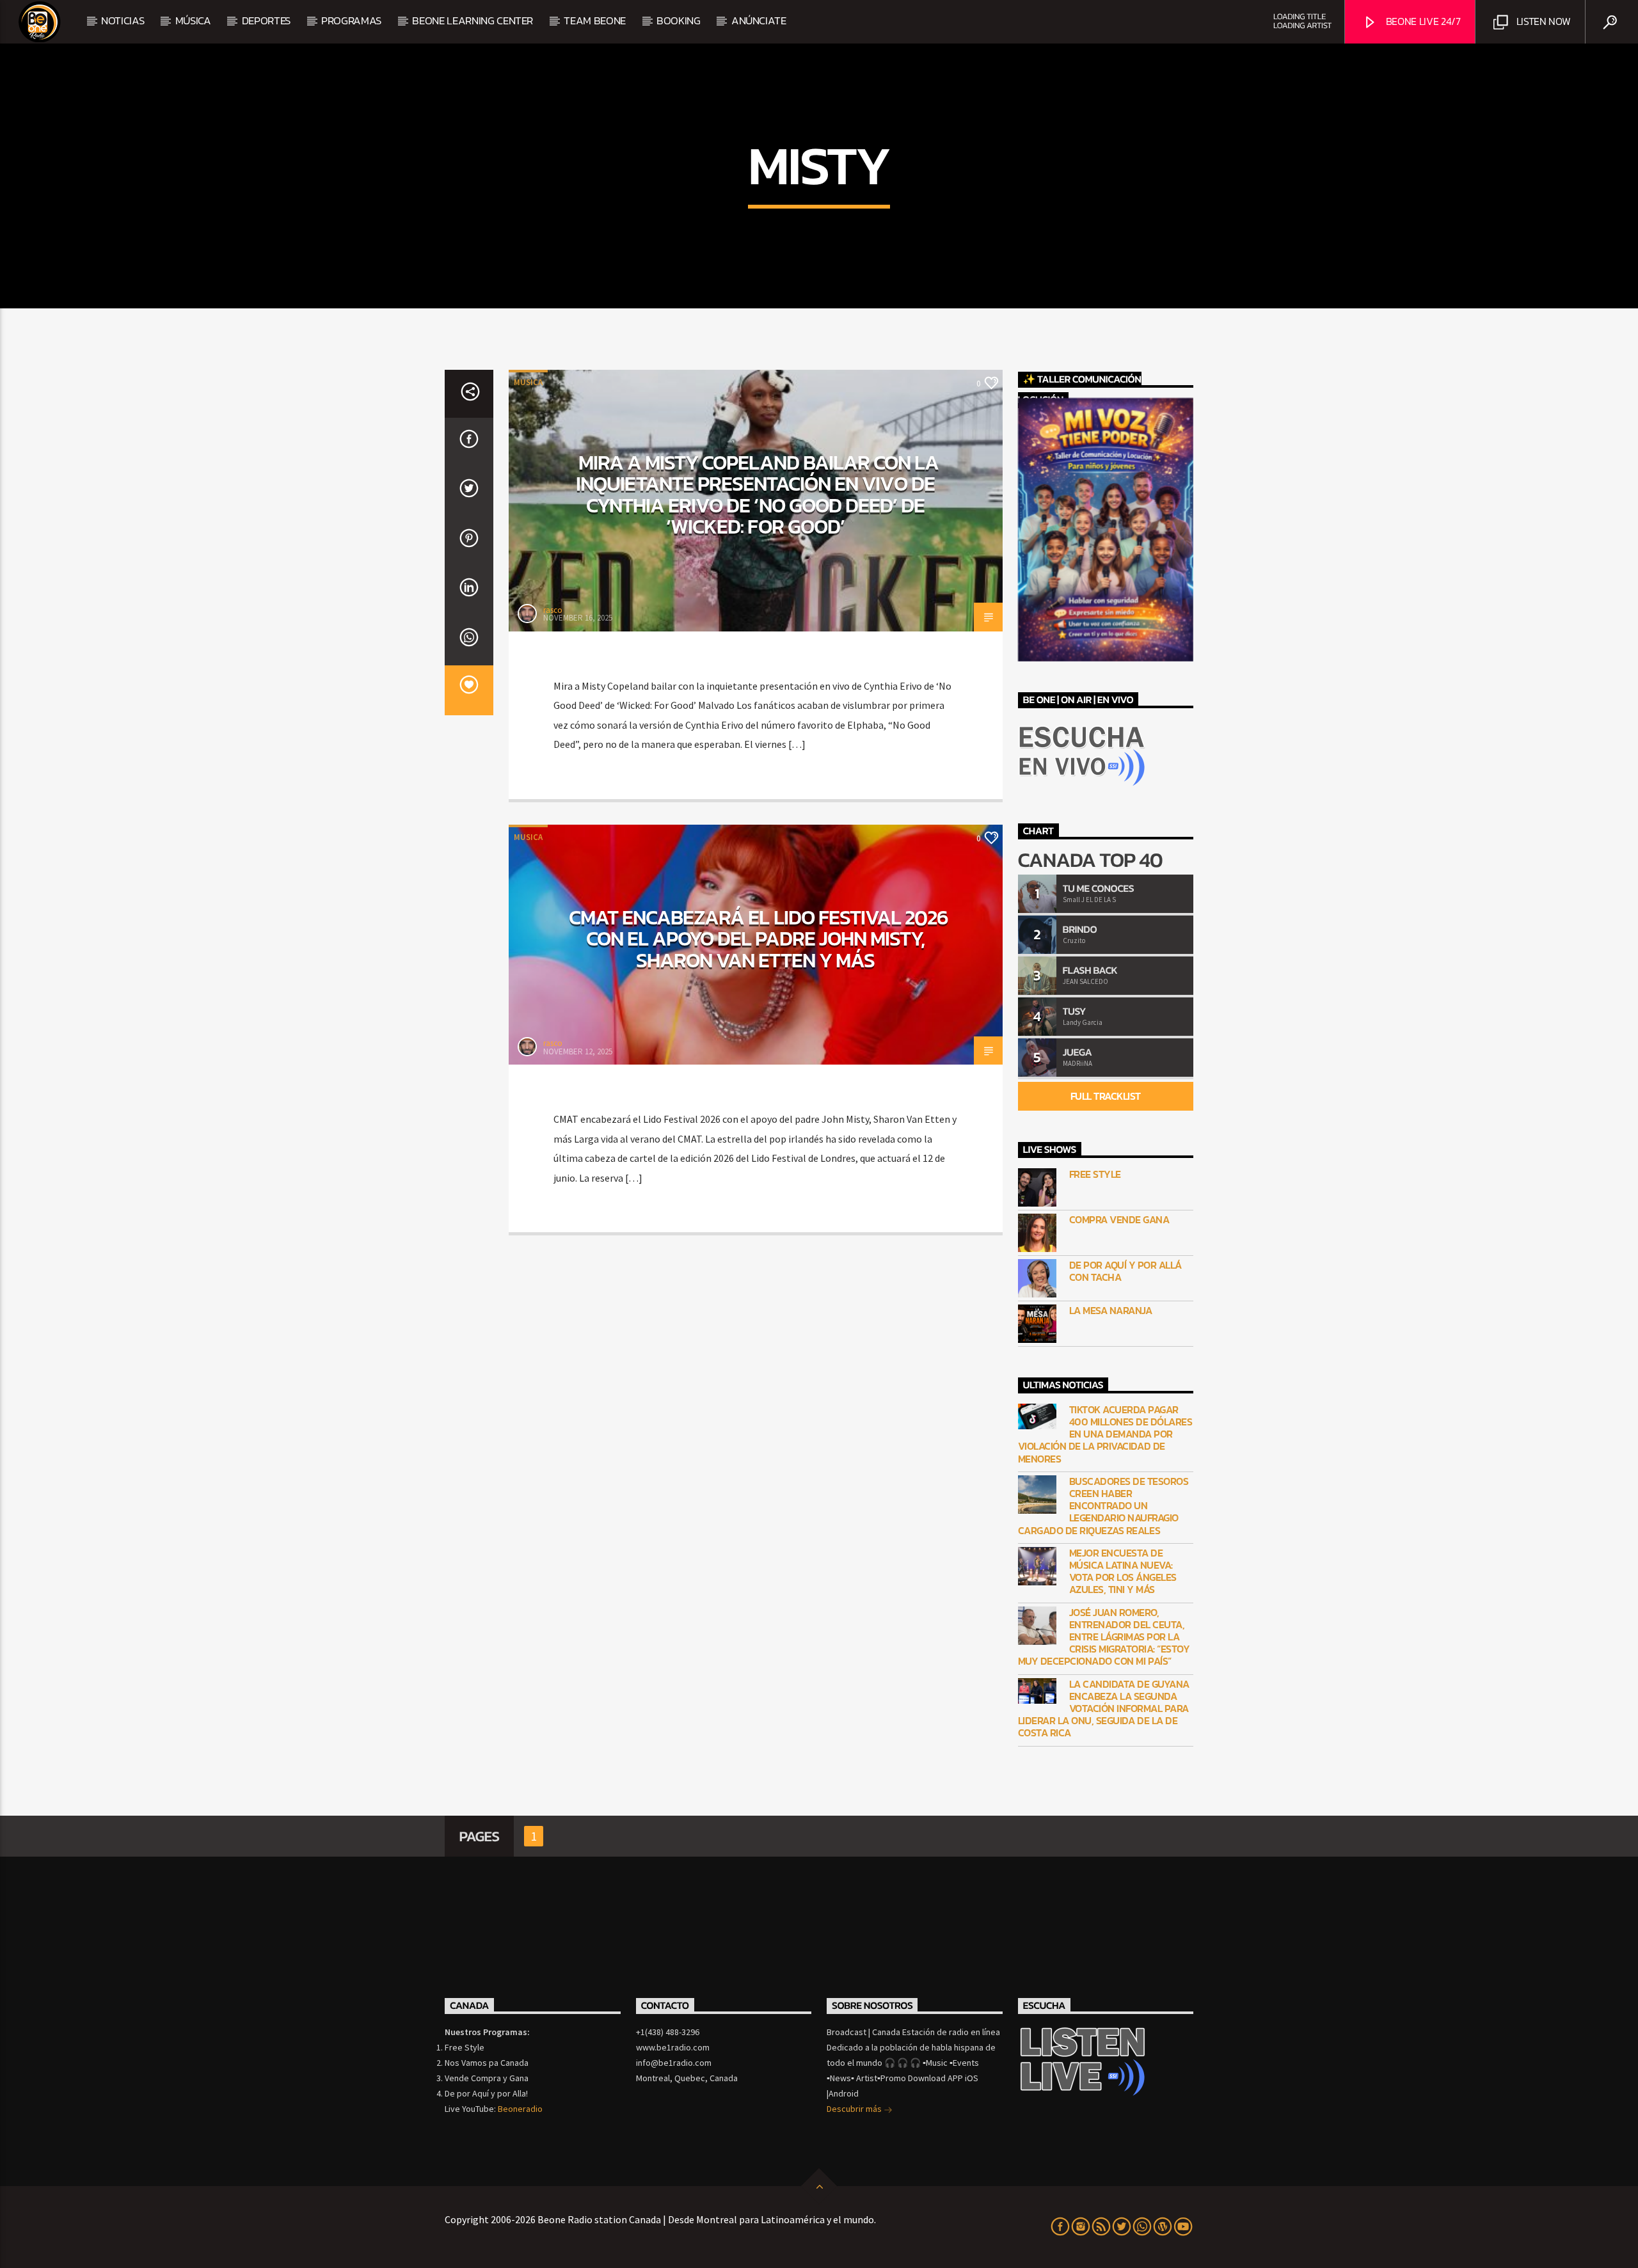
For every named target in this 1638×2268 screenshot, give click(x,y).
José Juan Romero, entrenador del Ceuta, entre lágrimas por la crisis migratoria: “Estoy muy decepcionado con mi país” (1104, 1637)
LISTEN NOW (1542, 21)
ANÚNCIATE (759, 20)
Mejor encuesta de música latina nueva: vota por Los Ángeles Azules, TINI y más (1123, 1572)
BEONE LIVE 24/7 (1422, 21)
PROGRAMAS (351, 20)
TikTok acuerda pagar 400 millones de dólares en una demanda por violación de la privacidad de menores (1105, 1434)
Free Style (1095, 1174)
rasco (553, 610)
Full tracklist (1106, 1096)
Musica (528, 382)
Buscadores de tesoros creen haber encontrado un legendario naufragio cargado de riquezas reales (1103, 1506)
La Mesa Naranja (1111, 1311)
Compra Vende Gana (1119, 1220)
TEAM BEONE (595, 20)
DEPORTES (266, 20)
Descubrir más (855, 2109)
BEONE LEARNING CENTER (473, 20)
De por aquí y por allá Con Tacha (1125, 1271)
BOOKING (679, 20)
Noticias (123, 20)
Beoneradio (520, 2109)
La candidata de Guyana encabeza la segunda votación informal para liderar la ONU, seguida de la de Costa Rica (1104, 1709)
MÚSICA (193, 20)
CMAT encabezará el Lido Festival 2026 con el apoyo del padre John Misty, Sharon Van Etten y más (759, 939)
